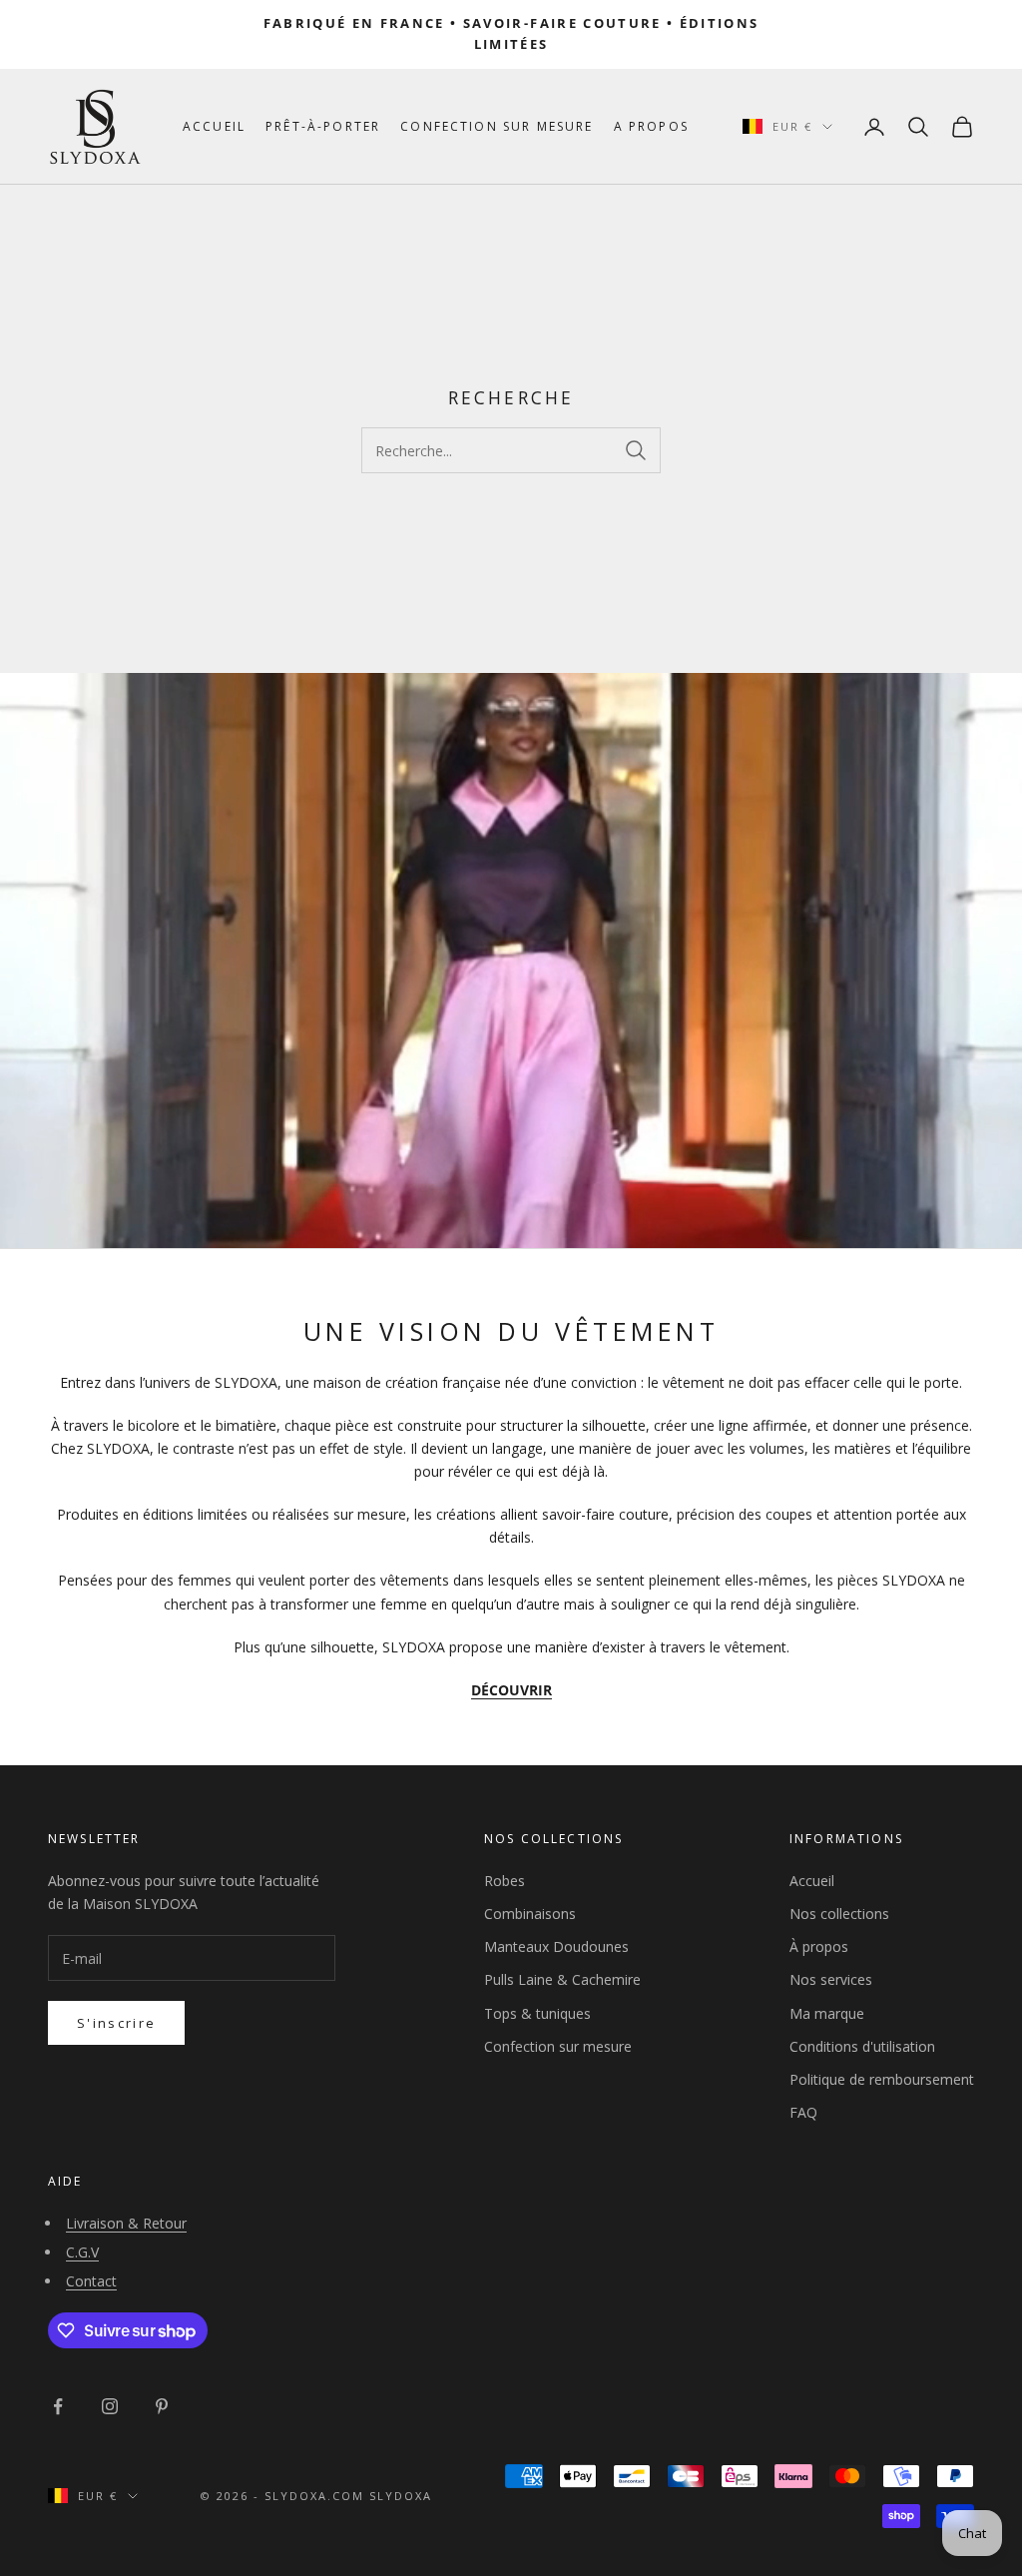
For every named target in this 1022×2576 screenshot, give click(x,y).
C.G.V (82, 2252)
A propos (651, 126)
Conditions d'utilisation (862, 2046)
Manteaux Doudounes (556, 1946)
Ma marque (827, 2013)
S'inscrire (116, 2023)
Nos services (831, 1979)
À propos (819, 1946)
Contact (91, 2281)
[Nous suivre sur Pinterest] (162, 2406)
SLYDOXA (401, 2496)
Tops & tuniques (537, 2013)
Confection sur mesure (497, 126)
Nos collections (839, 1914)
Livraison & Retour (126, 2223)
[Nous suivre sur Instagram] (110, 2406)
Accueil (214, 126)
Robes (505, 1881)
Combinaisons (530, 1914)
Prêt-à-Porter (323, 126)
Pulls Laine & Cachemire (562, 1979)
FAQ (803, 2112)
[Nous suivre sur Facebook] (58, 2406)
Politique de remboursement (882, 2079)
